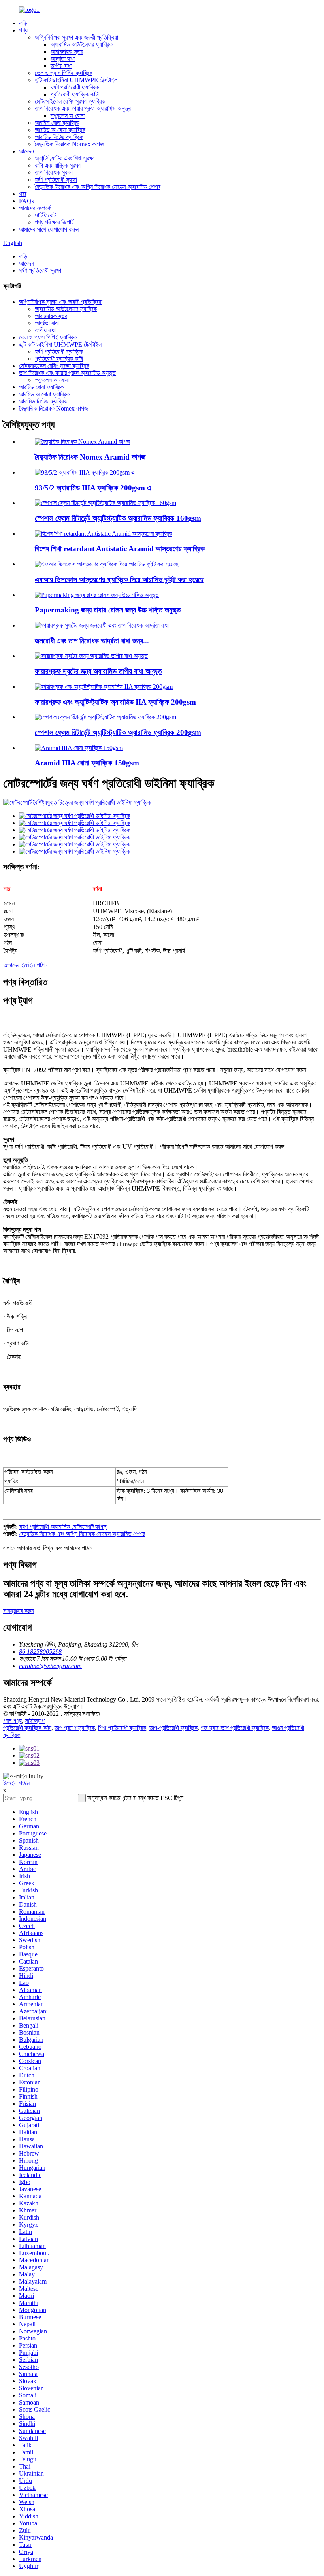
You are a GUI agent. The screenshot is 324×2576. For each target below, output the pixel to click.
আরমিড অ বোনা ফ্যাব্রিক (60, 130)
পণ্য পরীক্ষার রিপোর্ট (54, 222)
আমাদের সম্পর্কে (35, 208)
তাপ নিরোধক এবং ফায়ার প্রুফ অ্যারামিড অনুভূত (83, 108)
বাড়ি (23, 23)
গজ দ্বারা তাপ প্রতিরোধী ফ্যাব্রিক (235, 1728)
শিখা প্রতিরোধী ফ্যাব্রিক (122, 1728)
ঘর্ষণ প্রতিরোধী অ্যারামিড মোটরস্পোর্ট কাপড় (63, 1527)
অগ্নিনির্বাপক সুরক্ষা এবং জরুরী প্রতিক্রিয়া (76, 37)
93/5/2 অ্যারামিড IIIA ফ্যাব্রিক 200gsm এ (93, 488)
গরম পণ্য (12, 1721)
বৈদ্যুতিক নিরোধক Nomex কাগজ (69, 144)
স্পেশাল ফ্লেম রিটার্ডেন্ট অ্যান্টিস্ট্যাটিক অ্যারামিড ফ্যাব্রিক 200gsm (118, 732)
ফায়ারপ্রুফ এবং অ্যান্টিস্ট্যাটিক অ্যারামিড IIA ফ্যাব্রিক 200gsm (115, 702)
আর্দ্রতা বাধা (63, 59)
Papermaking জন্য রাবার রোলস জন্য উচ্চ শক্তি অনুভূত (108, 610)
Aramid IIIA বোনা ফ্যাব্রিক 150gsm (87, 763)
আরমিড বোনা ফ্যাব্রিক (57, 123)
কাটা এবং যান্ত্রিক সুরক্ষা (58, 165)
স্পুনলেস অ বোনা (68, 116)
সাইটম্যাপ (35, 1721)
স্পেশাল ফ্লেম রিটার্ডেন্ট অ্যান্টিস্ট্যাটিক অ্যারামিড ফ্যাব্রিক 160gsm (118, 518)
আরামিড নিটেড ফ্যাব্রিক (59, 137)
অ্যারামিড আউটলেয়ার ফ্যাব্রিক (82, 44)
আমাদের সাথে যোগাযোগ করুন (49, 229)
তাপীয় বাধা (61, 66)
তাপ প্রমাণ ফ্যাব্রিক (75, 1728)
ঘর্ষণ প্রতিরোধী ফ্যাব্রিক (75, 87)
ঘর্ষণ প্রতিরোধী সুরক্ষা (56, 180)
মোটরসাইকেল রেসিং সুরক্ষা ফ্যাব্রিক (70, 101)
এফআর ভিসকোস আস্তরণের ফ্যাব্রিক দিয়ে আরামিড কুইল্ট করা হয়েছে (120, 579)
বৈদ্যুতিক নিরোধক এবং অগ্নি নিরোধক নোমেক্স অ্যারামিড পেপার (98, 187)
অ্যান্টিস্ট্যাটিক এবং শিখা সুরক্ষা (65, 158)
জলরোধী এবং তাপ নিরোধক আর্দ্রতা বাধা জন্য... (92, 641)
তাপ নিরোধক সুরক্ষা (54, 172)
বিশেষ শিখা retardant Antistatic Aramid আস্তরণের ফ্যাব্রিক (120, 549)
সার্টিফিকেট (45, 215)
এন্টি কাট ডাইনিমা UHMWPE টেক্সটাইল (76, 80)
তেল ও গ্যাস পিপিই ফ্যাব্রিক (64, 73)
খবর (23, 194)
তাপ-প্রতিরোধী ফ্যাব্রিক (173, 1728)
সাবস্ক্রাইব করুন (19, 1611)
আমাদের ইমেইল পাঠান (25, 965)
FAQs (26, 201)
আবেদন (26, 151)
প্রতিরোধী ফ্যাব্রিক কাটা (75, 94)
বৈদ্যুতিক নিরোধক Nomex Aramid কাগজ (90, 457)
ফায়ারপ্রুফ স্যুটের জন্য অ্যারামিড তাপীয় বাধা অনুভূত (98, 671)
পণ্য (23, 30)
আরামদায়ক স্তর (67, 52)
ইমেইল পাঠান (16, 1783)
